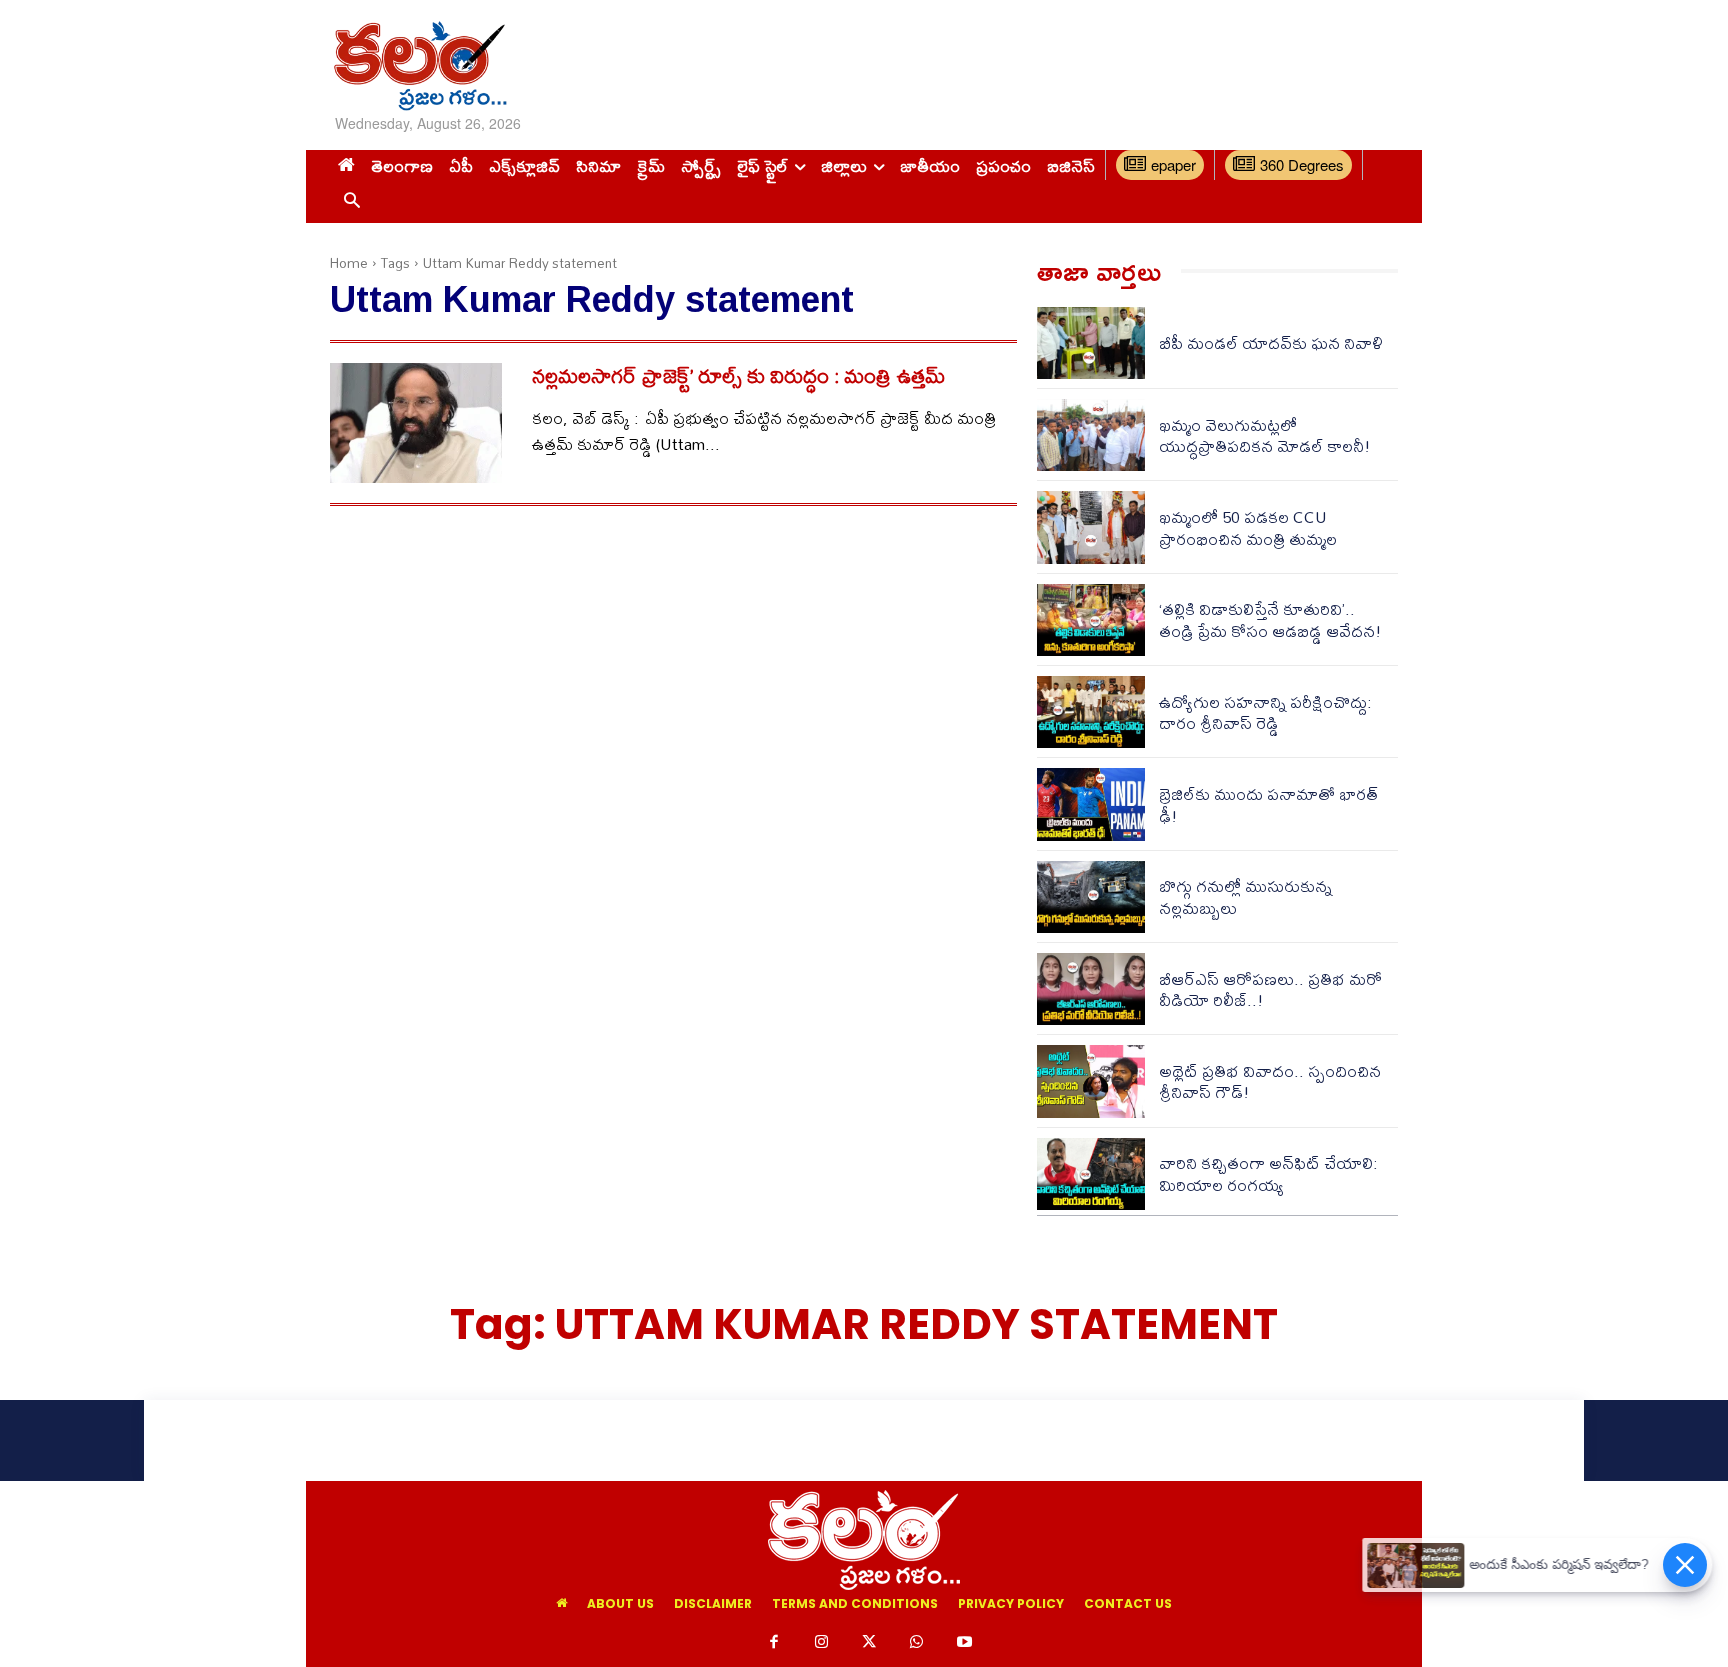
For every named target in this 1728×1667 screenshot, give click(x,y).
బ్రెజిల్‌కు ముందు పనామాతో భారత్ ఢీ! (1268, 804)
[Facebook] (774, 1643)
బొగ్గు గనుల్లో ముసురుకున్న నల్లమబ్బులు (1245, 896)
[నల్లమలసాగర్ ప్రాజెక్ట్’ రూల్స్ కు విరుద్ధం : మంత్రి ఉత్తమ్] (416, 423)
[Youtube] (964, 1643)
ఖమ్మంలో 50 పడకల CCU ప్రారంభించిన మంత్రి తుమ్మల (1248, 527)
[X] (869, 1643)
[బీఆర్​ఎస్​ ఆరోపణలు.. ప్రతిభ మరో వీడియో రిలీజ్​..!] (1091, 989)
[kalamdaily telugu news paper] (501, 65)
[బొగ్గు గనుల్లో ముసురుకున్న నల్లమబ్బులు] (1091, 897)
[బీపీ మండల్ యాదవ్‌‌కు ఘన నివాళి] (1091, 343)
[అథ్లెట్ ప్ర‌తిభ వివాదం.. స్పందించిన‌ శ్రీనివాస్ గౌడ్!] (1091, 1081)
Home (349, 263)
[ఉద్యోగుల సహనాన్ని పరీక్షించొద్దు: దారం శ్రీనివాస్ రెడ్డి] (1091, 712)
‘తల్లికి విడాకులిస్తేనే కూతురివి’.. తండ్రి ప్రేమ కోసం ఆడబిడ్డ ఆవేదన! (1270, 619)
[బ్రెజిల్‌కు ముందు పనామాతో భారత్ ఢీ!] (1091, 804)
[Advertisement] (1057, 65)
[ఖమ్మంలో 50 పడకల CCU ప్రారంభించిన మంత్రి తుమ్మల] (1091, 527)
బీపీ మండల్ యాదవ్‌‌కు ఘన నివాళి (1271, 342)
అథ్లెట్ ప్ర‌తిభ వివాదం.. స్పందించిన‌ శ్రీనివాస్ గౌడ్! (1270, 1081)
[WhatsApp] (917, 1643)
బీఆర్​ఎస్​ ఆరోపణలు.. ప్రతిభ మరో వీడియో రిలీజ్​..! (1270, 989)
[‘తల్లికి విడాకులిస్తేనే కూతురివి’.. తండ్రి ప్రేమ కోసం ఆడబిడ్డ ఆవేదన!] (1091, 620)
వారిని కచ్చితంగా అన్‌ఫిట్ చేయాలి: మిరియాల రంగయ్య (1268, 1173)
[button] (351, 201)
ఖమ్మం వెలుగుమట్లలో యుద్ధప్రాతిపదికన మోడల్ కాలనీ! (1265, 435)
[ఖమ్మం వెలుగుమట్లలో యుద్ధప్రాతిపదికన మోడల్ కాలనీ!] (1091, 435)
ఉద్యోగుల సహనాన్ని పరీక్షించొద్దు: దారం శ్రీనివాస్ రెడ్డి (1265, 712)
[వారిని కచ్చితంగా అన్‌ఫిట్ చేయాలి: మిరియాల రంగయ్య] (1091, 1174)
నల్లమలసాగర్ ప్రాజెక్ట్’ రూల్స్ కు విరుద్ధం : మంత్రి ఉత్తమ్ (738, 375)
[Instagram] (822, 1643)
